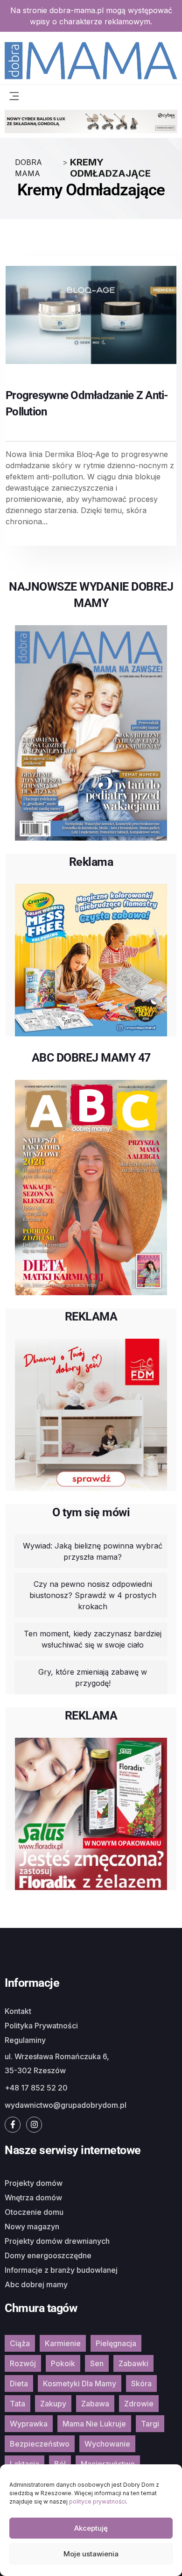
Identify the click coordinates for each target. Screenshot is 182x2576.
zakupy (53, 2404)
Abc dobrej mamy (36, 2284)
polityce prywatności (98, 2501)
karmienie (63, 2343)
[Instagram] (34, 2125)
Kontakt (18, 2011)
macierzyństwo (108, 2464)
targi (150, 2424)
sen (97, 2363)
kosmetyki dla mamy (80, 2383)
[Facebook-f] (13, 2125)
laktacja (24, 2464)
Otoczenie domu (34, 2212)
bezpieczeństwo (40, 2444)
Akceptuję (91, 2528)
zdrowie (139, 2404)
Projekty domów (34, 2183)
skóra (141, 2383)
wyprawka (29, 2424)
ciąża (20, 2343)
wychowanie (107, 2444)
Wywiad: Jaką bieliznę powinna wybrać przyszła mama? (93, 1551)
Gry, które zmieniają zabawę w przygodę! (93, 1677)
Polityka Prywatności (41, 2026)
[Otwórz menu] (14, 95)
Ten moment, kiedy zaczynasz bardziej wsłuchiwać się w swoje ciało (93, 1639)
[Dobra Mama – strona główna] (91, 60)
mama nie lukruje (94, 2424)
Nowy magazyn (32, 2226)
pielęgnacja (116, 2343)
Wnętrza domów (33, 2198)
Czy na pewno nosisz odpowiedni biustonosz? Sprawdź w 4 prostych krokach (93, 1595)
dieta (19, 2383)
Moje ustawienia (91, 2554)
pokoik (63, 2363)
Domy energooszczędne (48, 2255)
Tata (17, 2404)
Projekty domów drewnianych (57, 2241)
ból (60, 2464)
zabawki (133, 2363)
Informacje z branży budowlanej (61, 2270)
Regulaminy (25, 2040)
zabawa (95, 2404)
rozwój (23, 2363)
